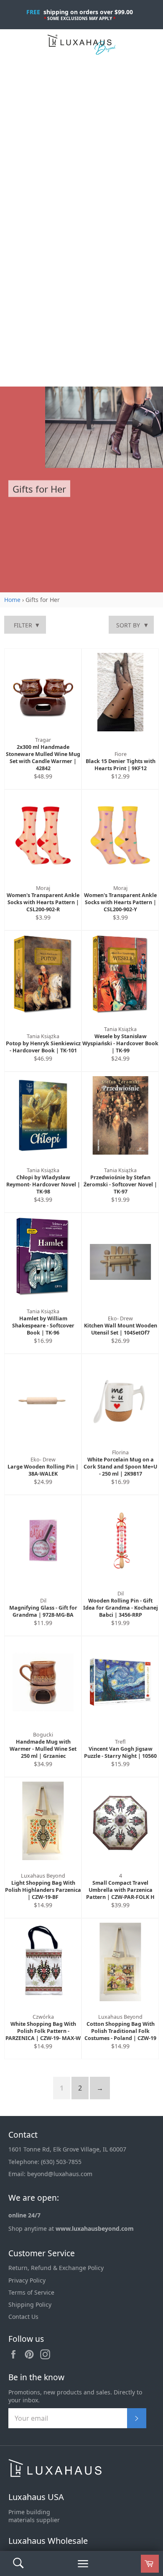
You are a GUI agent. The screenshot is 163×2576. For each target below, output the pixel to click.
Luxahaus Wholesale (48, 2541)
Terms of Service (31, 2292)
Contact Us (23, 2317)
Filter (23, 625)
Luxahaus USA (36, 2497)
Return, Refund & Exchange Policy (56, 2268)
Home (12, 600)
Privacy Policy (27, 2280)
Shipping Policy (30, 2304)
